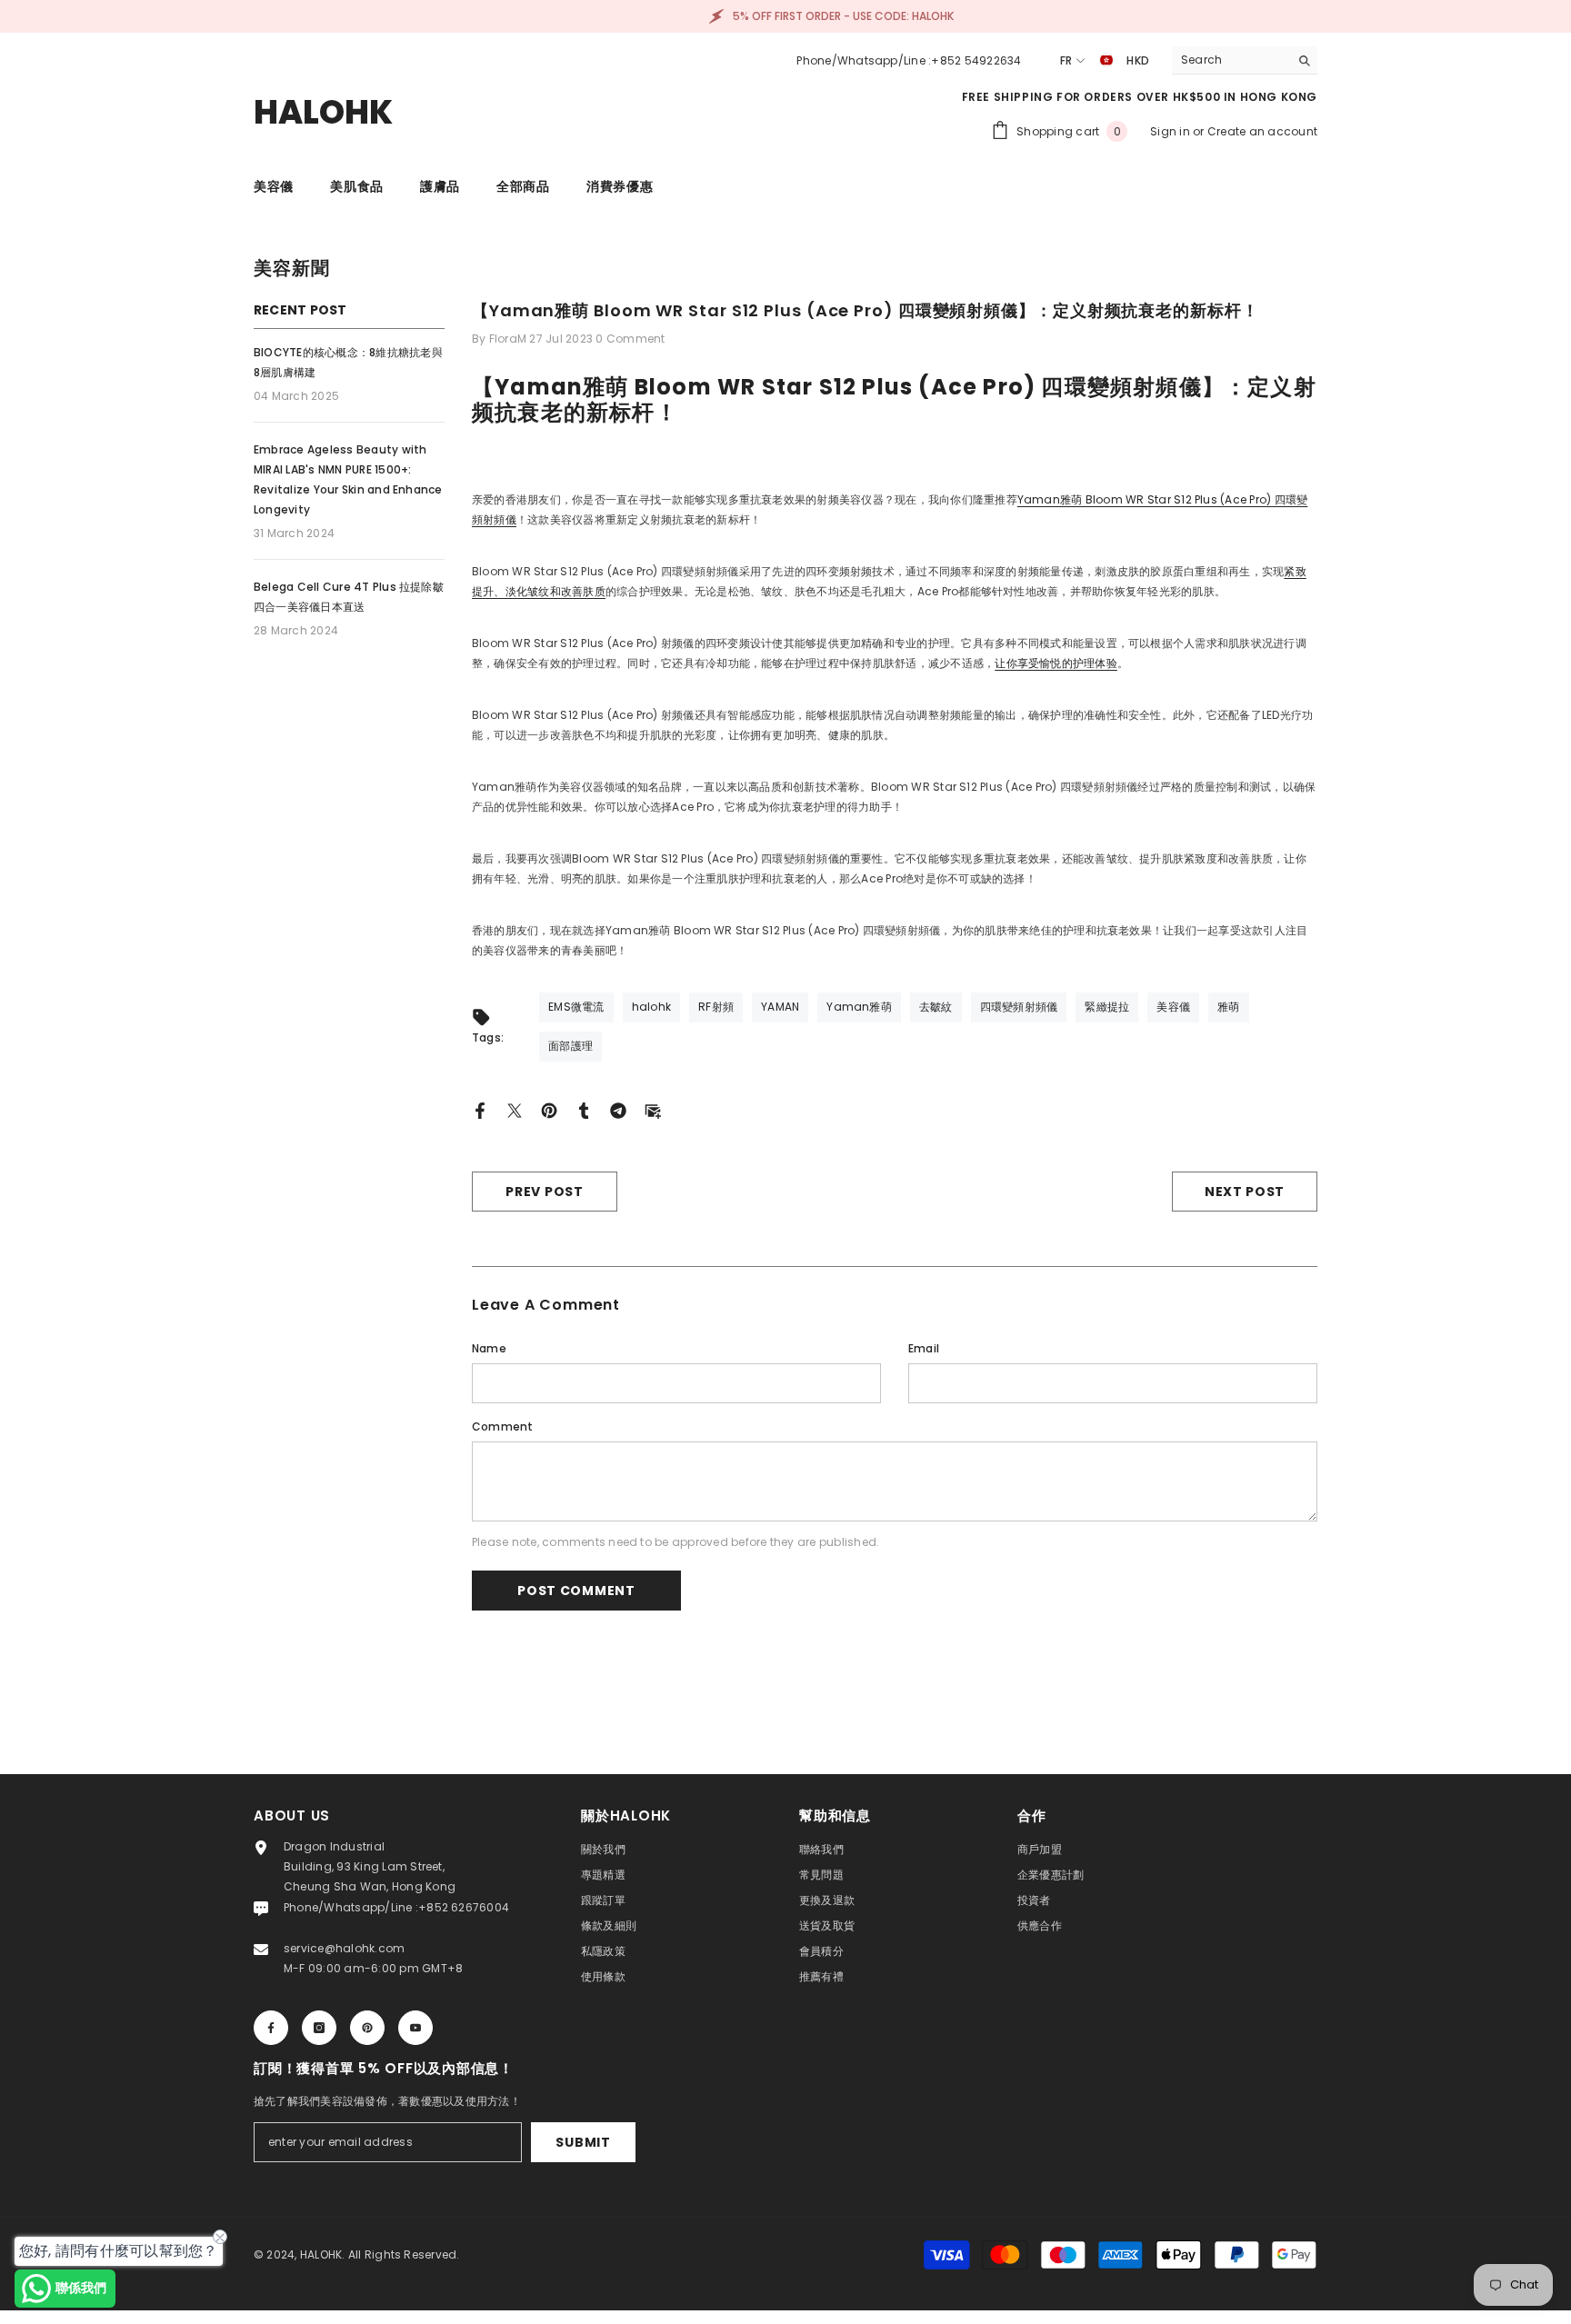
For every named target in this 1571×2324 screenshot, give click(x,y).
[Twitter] (515, 1109)
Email (924, 1348)
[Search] (1245, 60)
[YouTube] (415, 2028)
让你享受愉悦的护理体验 (1056, 663)
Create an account (1262, 131)
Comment (503, 1426)
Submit (583, 2142)
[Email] (653, 1109)
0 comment (630, 339)
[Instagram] (319, 2028)
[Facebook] (480, 1109)
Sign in (1171, 131)
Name (489, 1348)
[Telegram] (618, 1109)
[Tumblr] (584, 1109)
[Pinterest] (549, 1109)
